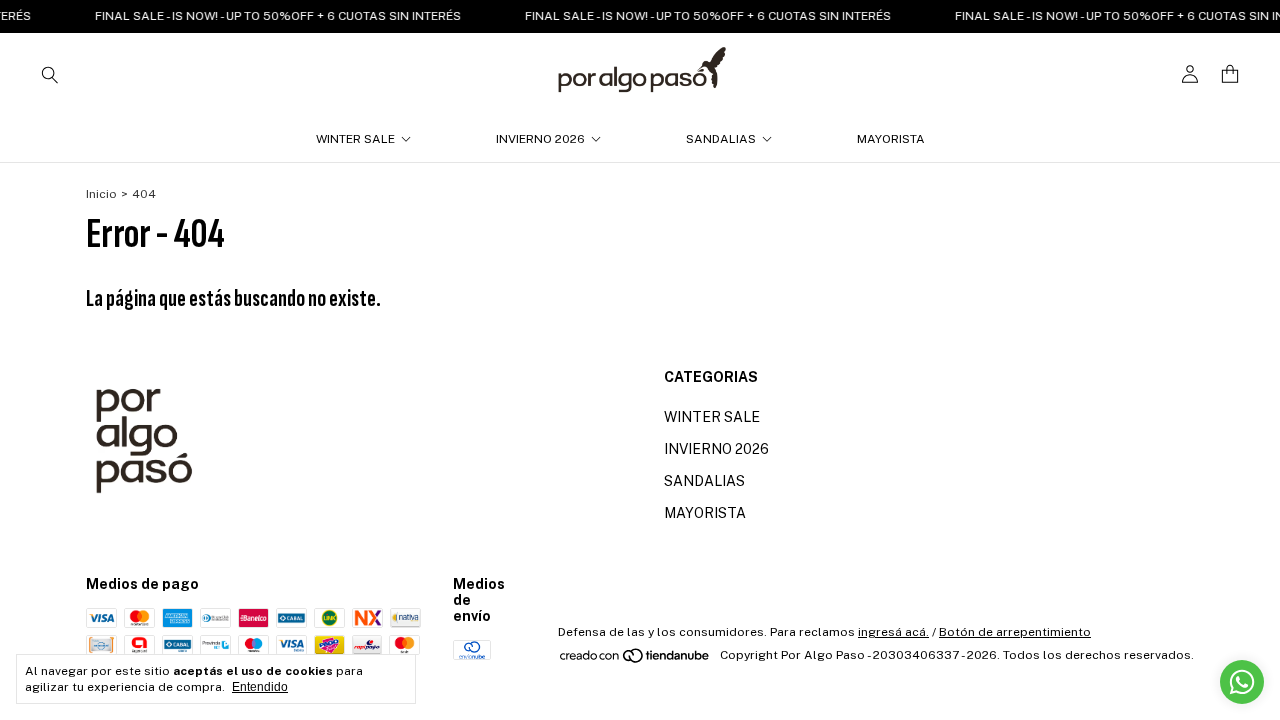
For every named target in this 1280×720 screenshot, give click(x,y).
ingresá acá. (893, 632)
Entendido (260, 687)
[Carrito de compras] (1230, 74)
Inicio (101, 194)
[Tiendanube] (635, 660)
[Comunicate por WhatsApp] (1242, 682)
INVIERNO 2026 (540, 139)
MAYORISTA (891, 139)
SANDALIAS (721, 139)
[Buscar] (50, 74)
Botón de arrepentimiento (1015, 632)
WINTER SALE (355, 139)
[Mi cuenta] (1190, 74)
